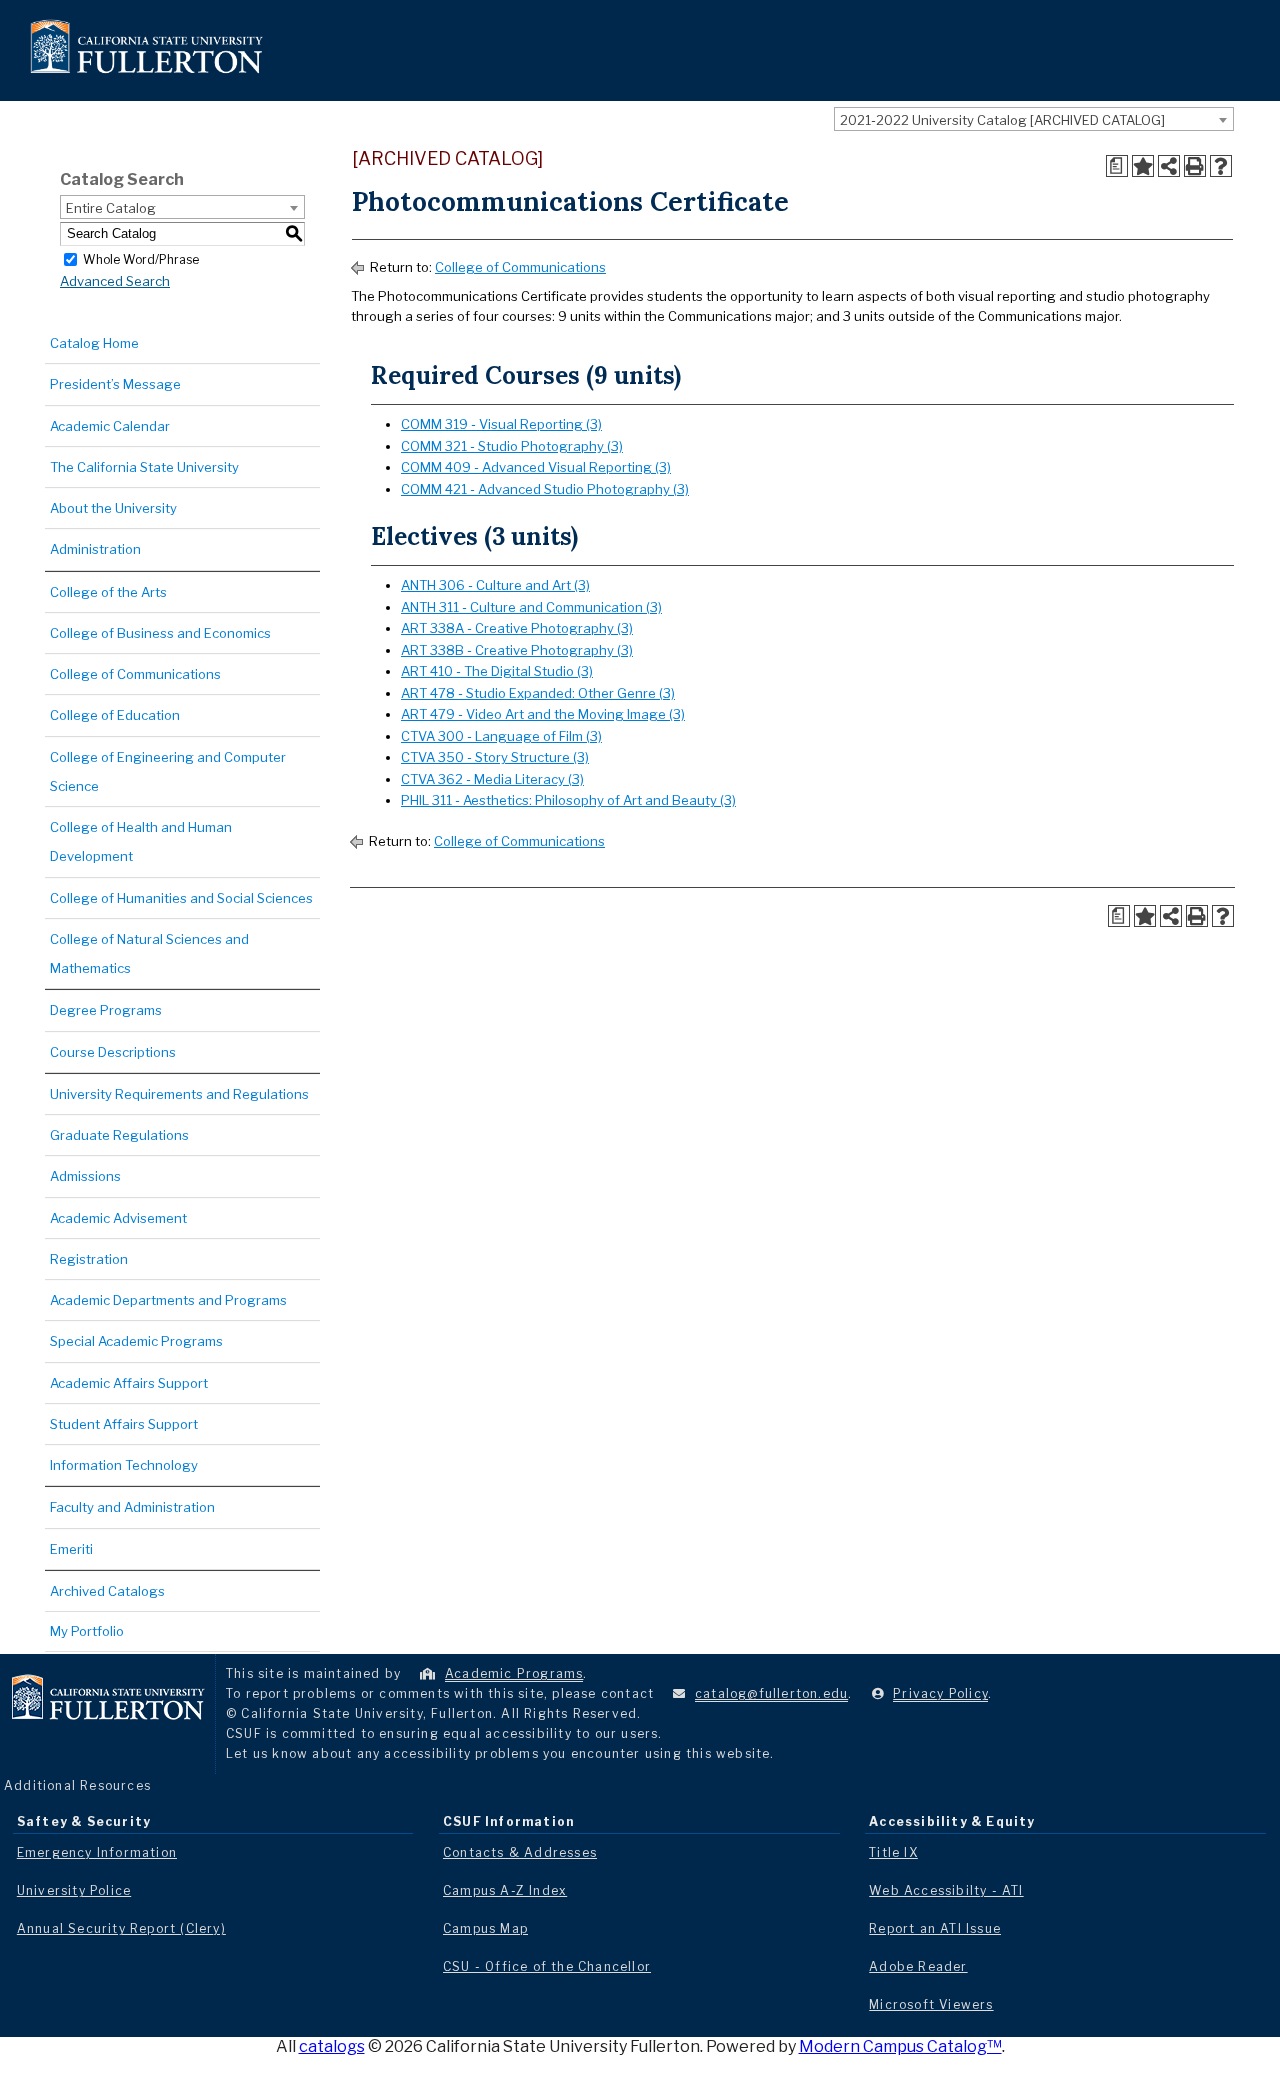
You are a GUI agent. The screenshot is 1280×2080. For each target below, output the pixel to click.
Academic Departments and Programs (168, 1300)
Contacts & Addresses (520, 1852)
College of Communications (135, 674)
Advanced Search (115, 281)
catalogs (332, 2046)
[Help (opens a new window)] (1221, 166)
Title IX (893, 1852)
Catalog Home (94, 343)
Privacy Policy (940, 1693)
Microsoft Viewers (931, 2004)
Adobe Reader (918, 1966)
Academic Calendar (110, 426)
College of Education (115, 715)
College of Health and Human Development (141, 841)
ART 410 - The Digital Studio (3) (497, 671)
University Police (74, 1890)
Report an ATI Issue (935, 1928)
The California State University (144, 467)
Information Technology (124, 1465)
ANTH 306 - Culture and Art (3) (495, 585)
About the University (113, 508)
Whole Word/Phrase (141, 258)
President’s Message (115, 384)
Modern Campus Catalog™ (900, 2046)
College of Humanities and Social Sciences (181, 898)
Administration (95, 549)
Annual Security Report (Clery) (121, 1928)
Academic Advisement (118, 1218)
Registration (89, 1259)
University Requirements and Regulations (179, 1094)
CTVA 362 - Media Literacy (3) (492, 779)
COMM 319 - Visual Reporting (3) (501, 424)
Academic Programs (514, 1673)
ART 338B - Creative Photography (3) (517, 650)
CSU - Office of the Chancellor (547, 1966)
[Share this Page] (1169, 166)
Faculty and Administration (132, 1507)
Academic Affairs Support (129, 1383)
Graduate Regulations (119, 1135)
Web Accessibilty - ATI (946, 1890)
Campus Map (485, 1928)
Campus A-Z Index (505, 1890)
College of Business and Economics (160, 633)
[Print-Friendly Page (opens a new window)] (1195, 166)
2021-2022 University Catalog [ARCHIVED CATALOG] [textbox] (1002, 120)
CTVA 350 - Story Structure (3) (495, 757)
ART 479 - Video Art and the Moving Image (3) (543, 714)
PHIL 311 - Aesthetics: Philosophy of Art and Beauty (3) (568, 800)
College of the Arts (108, 592)
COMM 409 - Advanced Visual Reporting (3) (536, 467)
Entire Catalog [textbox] (111, 208)
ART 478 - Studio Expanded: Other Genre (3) (538, 693)
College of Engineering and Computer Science (168, 771)
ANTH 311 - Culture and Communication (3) (531, 607)
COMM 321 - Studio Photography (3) (512, 446)
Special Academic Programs (136, 1341)
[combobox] (1034, 119)
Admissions (85, 1176)
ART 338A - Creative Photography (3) (517, 628)
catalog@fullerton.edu (771, 1693)
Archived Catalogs (107, 1591)
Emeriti (71, 1549)
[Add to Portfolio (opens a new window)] (1143, 166)
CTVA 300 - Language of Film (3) (501, 736)
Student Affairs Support (124, 1424)
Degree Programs (106, 1010)
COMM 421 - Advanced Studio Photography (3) (545, 489)
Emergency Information (97, 1852)
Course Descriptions (113, 1052)
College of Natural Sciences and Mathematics (149, 953)
